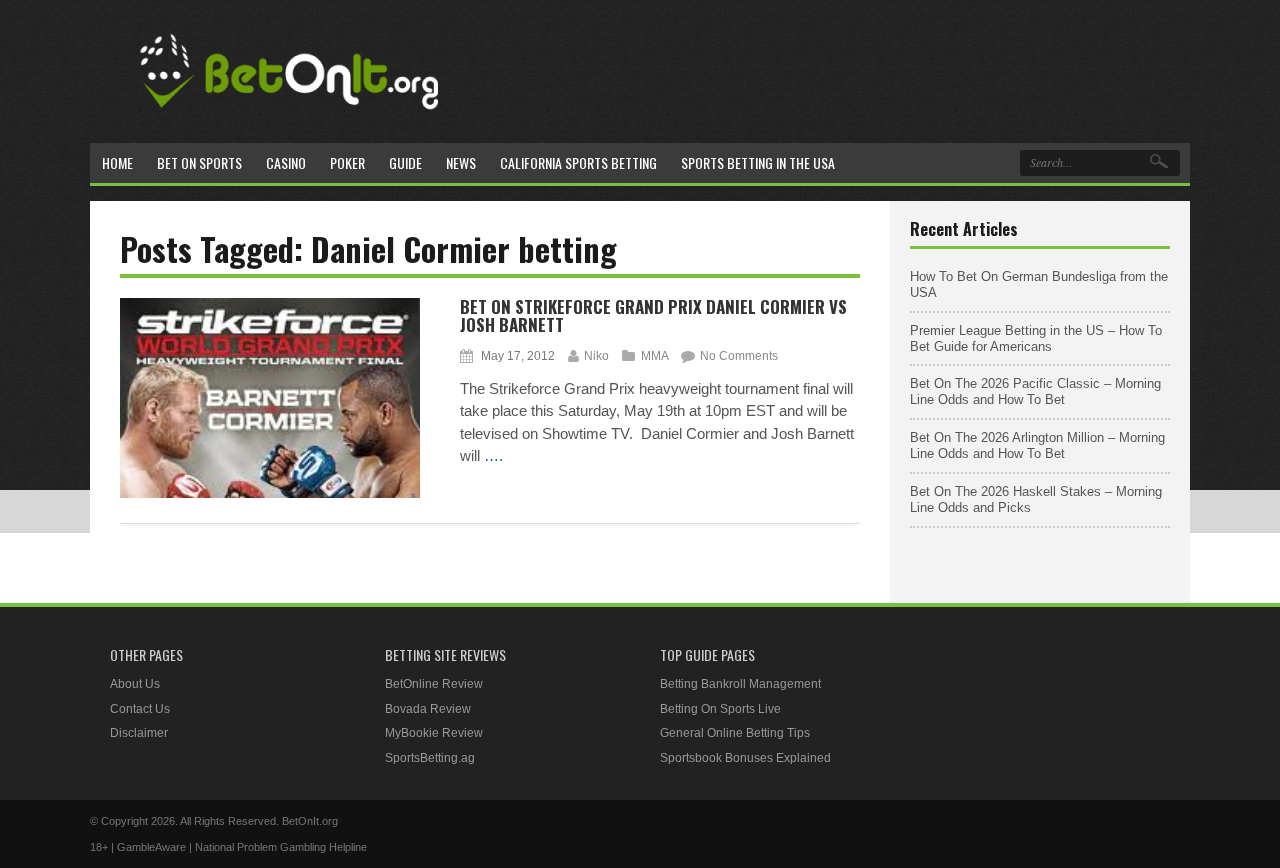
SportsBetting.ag (430, 758)
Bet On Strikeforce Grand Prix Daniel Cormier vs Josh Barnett (653, 316)
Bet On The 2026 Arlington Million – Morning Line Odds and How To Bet (1037, 445)
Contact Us (140, 709)
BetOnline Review (434, 684)
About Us (135, 684)
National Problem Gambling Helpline (281, 847)
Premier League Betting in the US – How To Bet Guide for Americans (1036, 338)
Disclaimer (139, 733)
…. (493, 455)
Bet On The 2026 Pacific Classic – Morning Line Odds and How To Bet (1035, 391)
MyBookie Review (434, 733)
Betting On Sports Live (720, 709)
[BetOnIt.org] (290, 116)
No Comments (739, 356)
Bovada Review (428, 709)
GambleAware (151, 847)
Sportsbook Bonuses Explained (745, 758)
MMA (654, 356)
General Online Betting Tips (735, 733)
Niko (596, 356)
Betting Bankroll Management (740, 684)
